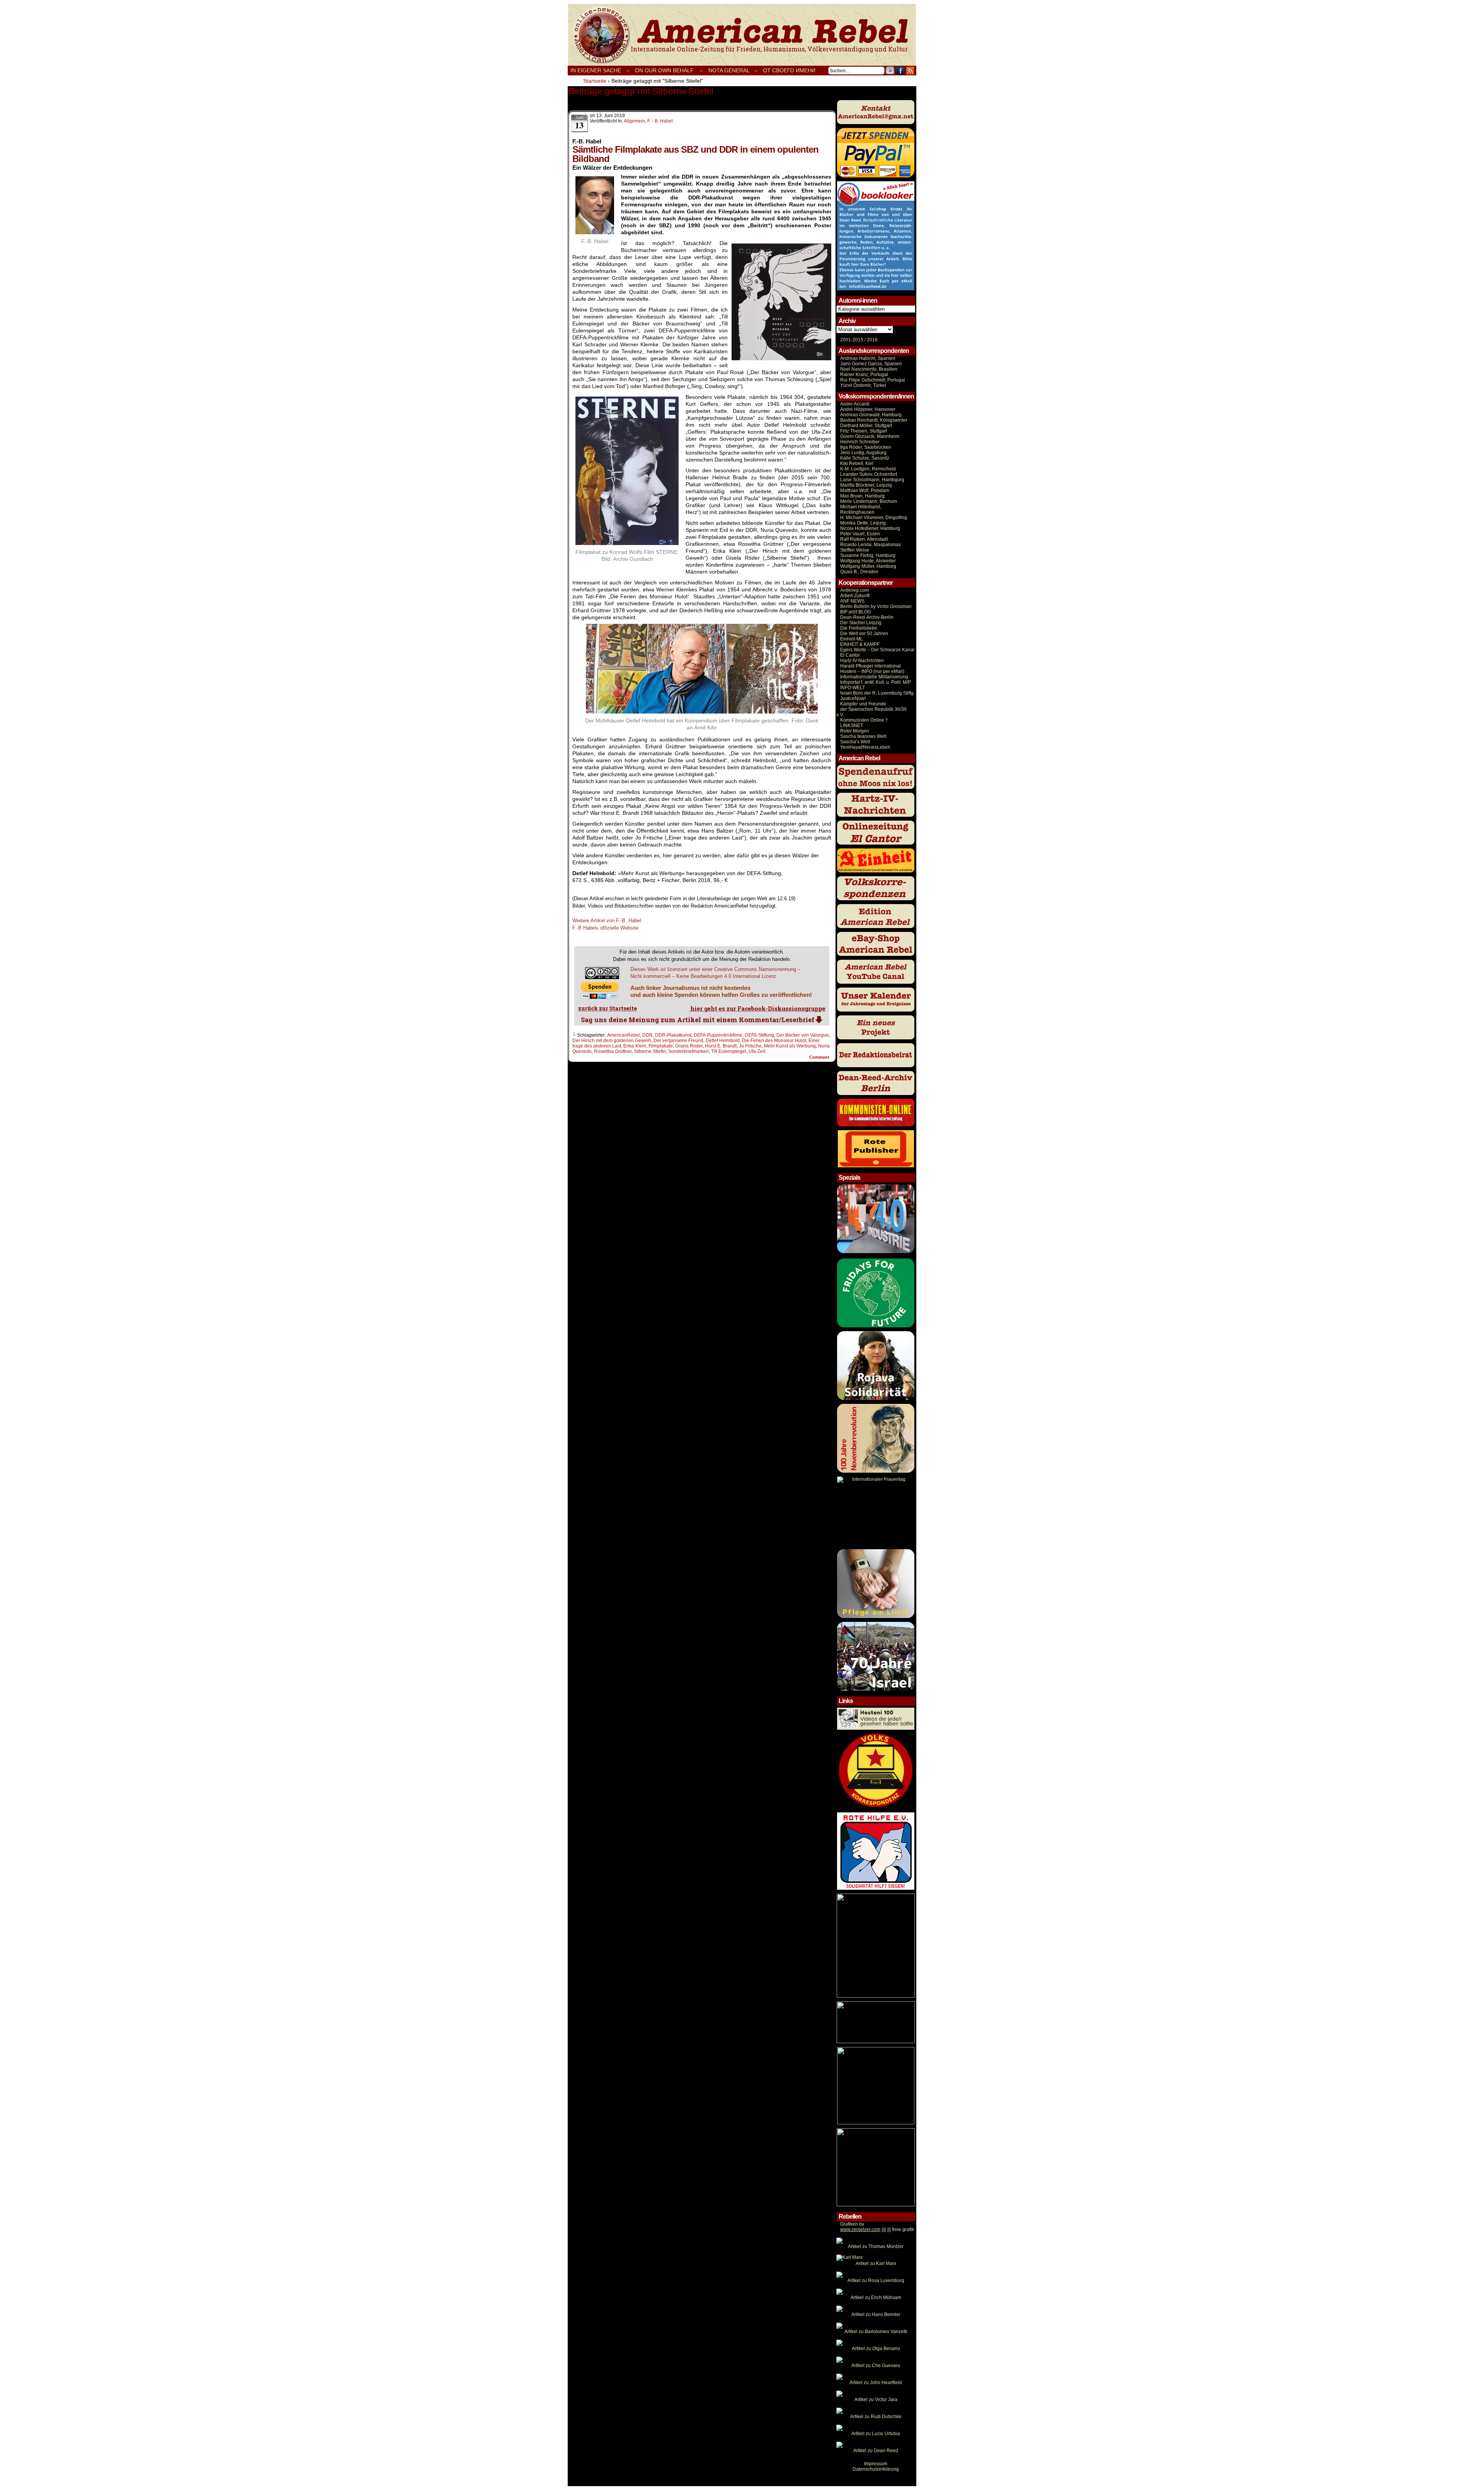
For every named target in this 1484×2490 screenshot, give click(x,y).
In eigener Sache (596, 70)
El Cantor (850, 655)
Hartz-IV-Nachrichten (862, 661)
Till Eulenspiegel (729, 1051)
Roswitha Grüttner (613, 1051)
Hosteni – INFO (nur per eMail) (872, 671)
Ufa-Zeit (757, 1051)
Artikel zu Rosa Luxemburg (876, 2281)
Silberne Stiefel (650, 1051)
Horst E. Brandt (721, 1046)
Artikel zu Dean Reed (876, 2451)
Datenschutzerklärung (876, 2469)
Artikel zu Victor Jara (876, 2400)
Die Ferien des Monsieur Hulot (774, 1041)
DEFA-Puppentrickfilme (718, 1035)
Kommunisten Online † (864, 720)
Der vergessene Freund (678, 1041)
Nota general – (733, 70)
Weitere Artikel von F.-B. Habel (607, 921)
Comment (820, 1057)
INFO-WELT (853, 688)
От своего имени (789, 70)
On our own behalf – (669, 70)
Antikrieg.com (854, 590)
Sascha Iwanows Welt (863, 736)
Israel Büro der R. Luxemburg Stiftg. (877, 693)
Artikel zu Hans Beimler (876, 2315)
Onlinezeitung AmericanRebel (742, 35)
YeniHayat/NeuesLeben (865, 747)
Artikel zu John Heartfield (876, 2383)
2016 (872, 340)
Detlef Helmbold (723, 1041)
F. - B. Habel (660, 121)
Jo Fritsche (750, 1046)
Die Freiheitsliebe (859, 628)
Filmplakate (661, 1046)
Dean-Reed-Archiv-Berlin (867, 617)
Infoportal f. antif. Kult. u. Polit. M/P (876, 682)
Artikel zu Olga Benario (876, 2349)
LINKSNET (852, 726)
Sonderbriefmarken (688, 1051)
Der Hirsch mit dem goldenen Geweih (612, 1041)
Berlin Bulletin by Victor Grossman (876, 606)
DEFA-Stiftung (759, 1035)
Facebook (901, 71)
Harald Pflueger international (870, 666)
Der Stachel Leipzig (861, 623)
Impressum (876, 2464)
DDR (648, 1035)
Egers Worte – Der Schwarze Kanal (877, 650)
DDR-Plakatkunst (673, 1035)
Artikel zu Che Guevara (876, 2366)
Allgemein (634, 121)
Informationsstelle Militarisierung (874, 677)
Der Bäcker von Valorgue (803, 1035)
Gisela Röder (689, 1046)
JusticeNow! (853, 698)
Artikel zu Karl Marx (876, 2263)
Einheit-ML (852, 639)
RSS (910, 71)
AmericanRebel (624, 1035)
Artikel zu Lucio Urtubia (876, 2434)
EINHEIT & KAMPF (860, 644)
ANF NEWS (852, 601)
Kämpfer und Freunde (863, 704)
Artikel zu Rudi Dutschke (876, 2417)
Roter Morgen (855, 731)
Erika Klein (635, 1046)
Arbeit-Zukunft (855, 596)
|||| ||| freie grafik (877, 2229)
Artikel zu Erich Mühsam (876, 2298)
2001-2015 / (853, 340)
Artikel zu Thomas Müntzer (876, 2246)
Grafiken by (852, 2224)
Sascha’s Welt (855, 742)
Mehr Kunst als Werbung (790, 1046)
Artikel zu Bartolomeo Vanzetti (876, 2332)
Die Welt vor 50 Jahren (864, 634)
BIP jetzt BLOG (856, 612)
